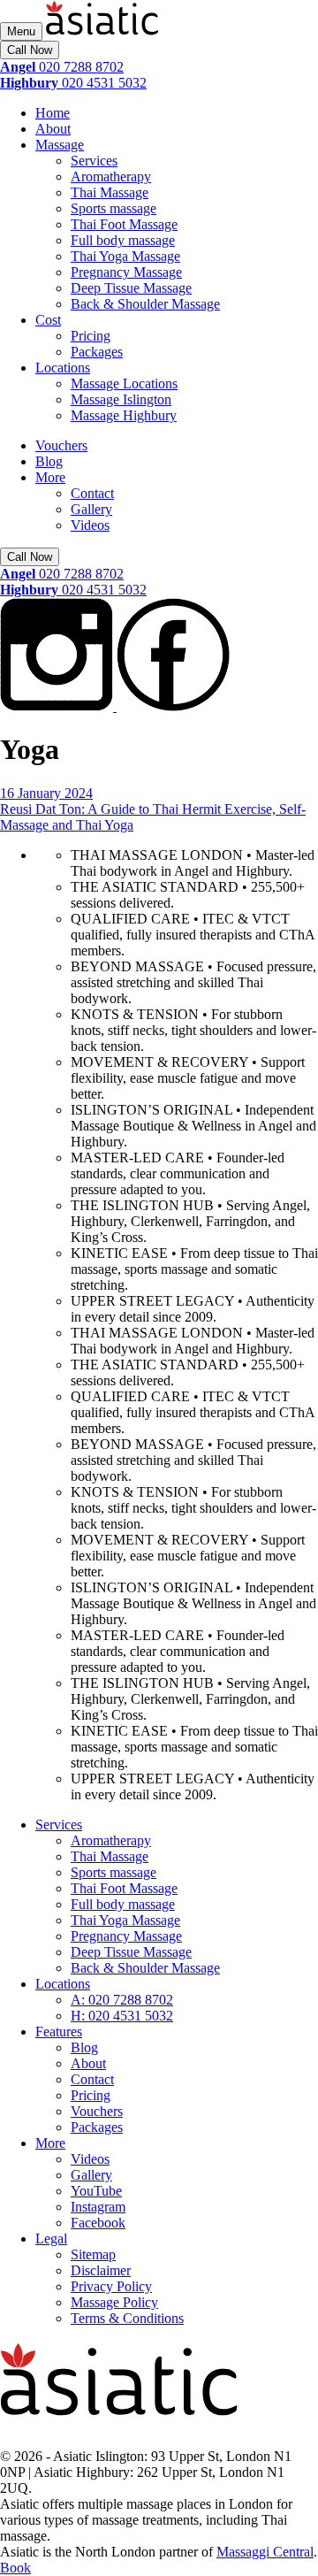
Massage (60, 145)
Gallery (91, 509)
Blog (49, 461)
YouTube (96, 2191)
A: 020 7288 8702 (122, 2000)
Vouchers (61, 445)
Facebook (98, 2223)
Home (53, 113)
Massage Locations (124, 383)
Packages (97, 352)
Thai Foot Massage (124, 224)
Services (94, 161)
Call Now (30, 50)
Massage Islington (121, 399)
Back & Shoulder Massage (145, 304)
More (50, 477)
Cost (48, 320)
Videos (90, 525)
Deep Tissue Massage (131, 288)
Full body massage (123, 240)
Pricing (91, 336)
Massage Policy (114, 2302)
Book (15, 2568)
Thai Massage (110, 192)
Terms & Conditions (127, 2318)
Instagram (98, 2207)
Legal (51, 2239)
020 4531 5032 (73, 83)
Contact (92, 493)
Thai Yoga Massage (125, 256)
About (53, 129)
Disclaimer (101, 2270)
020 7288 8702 (62, 67)
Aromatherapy (111, 176)
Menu (21, 31)
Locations (63, 368)
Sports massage (114, 208)
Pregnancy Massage (126, 272)
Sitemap (93, 2254)
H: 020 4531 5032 (122, 2016)
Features (59, 2032)
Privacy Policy (111, 2286)
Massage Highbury (124, 415)
